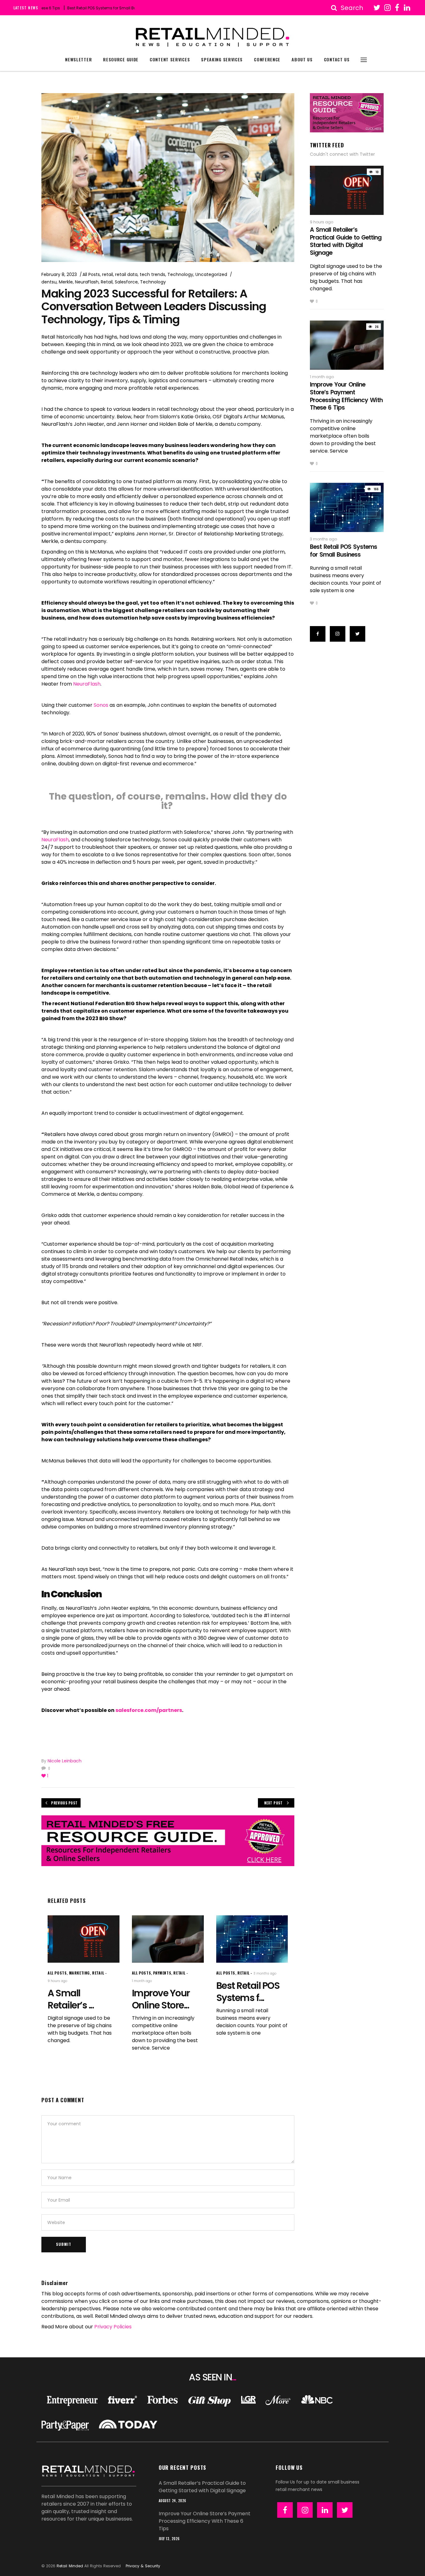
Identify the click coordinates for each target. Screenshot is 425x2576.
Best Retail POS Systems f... (248, 1992)
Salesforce (126, 282)
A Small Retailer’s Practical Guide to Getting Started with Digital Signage (346, 241)
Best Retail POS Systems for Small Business (63, 8)
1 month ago (142, 1981)
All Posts (91, 274)
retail (107, 274)
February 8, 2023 (59, 274)
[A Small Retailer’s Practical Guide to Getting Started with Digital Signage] (84, 1939)
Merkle (66, 282)
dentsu (49, 282)
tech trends (152, 274)
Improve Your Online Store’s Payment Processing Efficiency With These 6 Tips (346, 396)
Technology (180, 274)
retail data (126, 274)
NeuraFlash (87, 282)
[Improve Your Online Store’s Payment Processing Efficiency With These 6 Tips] (168, 1939)
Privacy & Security (143, 2566)
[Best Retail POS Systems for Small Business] (252, 1939)
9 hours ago (57, 1981)
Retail (107, 282)
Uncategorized (211, 274)
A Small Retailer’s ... (71, 1999)
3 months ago (265, 1973)
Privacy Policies (113, 2327)
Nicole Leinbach (65, 1761)
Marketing (79, 1973)
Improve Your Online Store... (161, 1999)
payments (162, 1973)
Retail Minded (70, 2566)
